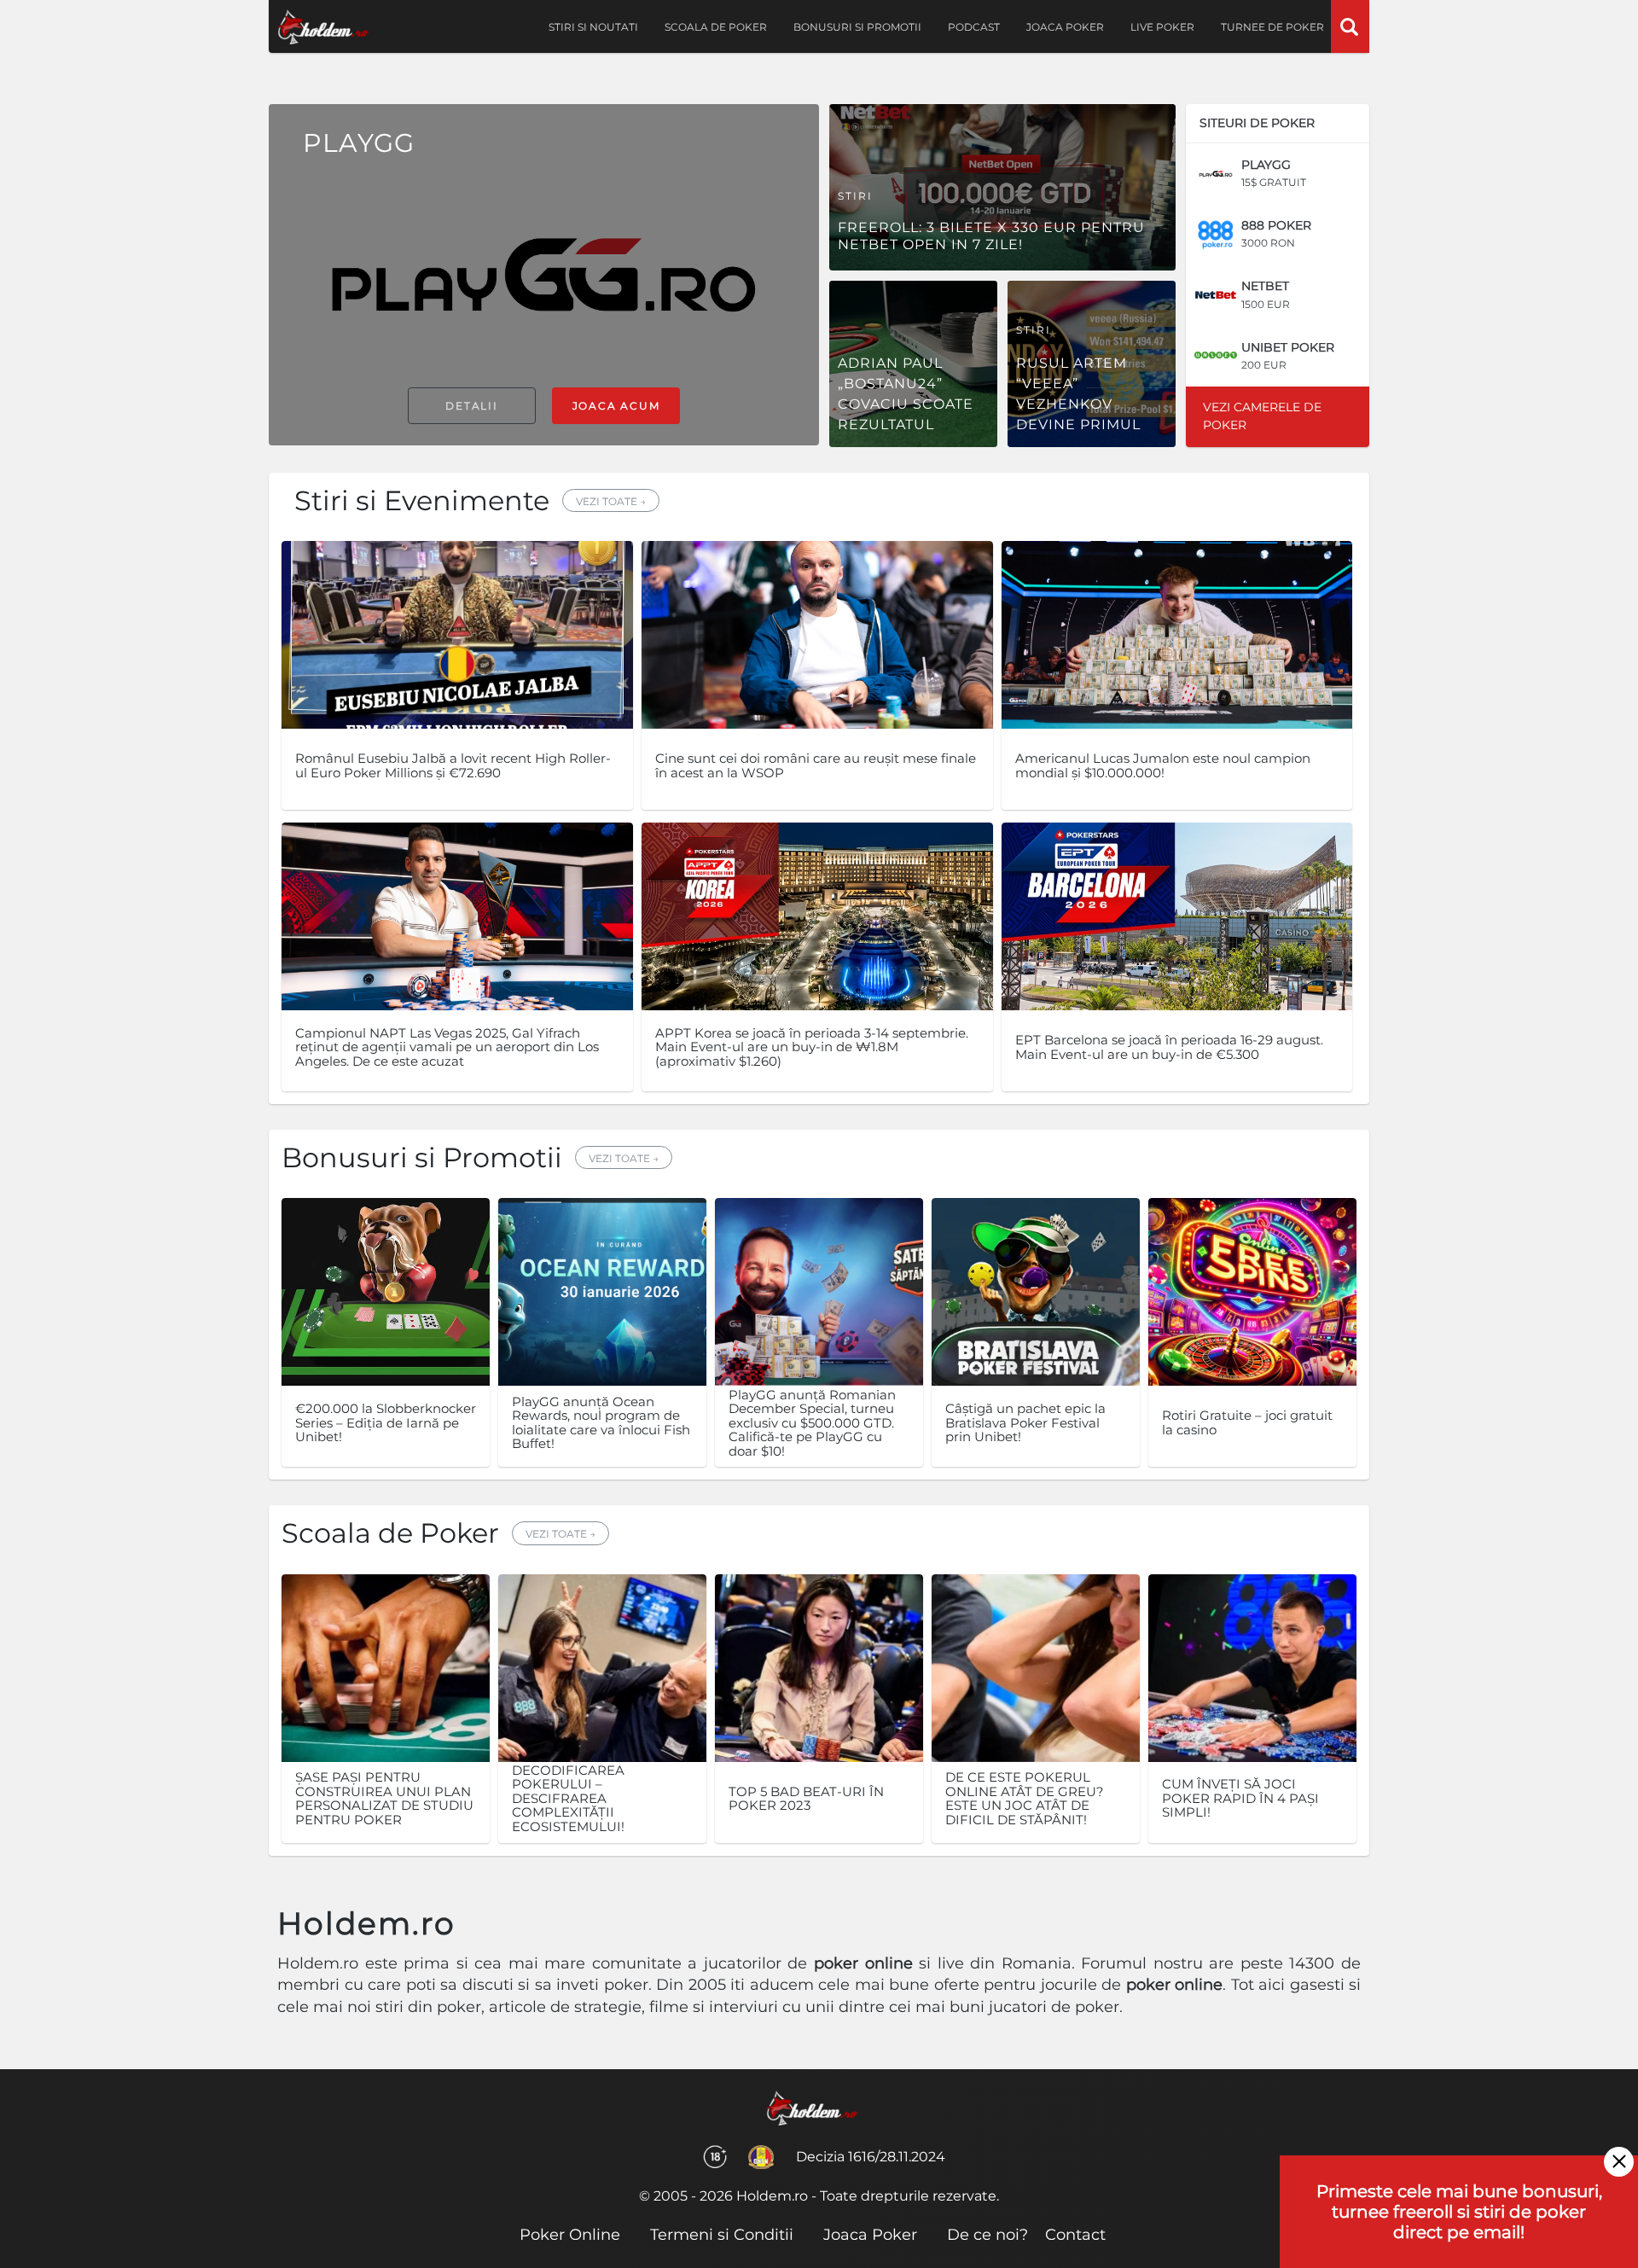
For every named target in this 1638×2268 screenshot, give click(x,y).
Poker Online (570, 2235)
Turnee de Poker (1272, 27)
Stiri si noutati (593, 27)
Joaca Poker (1065, 27)
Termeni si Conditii (722, 2235)
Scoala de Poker (716, 27)
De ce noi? (987, 2235)
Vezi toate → (611, 501)
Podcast (974, 27)
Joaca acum (616, 406)
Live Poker (1162, 27)
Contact (1075, 2235)
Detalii (472, 406)
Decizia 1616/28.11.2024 (871, 2157)
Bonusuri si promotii (857, 27)
